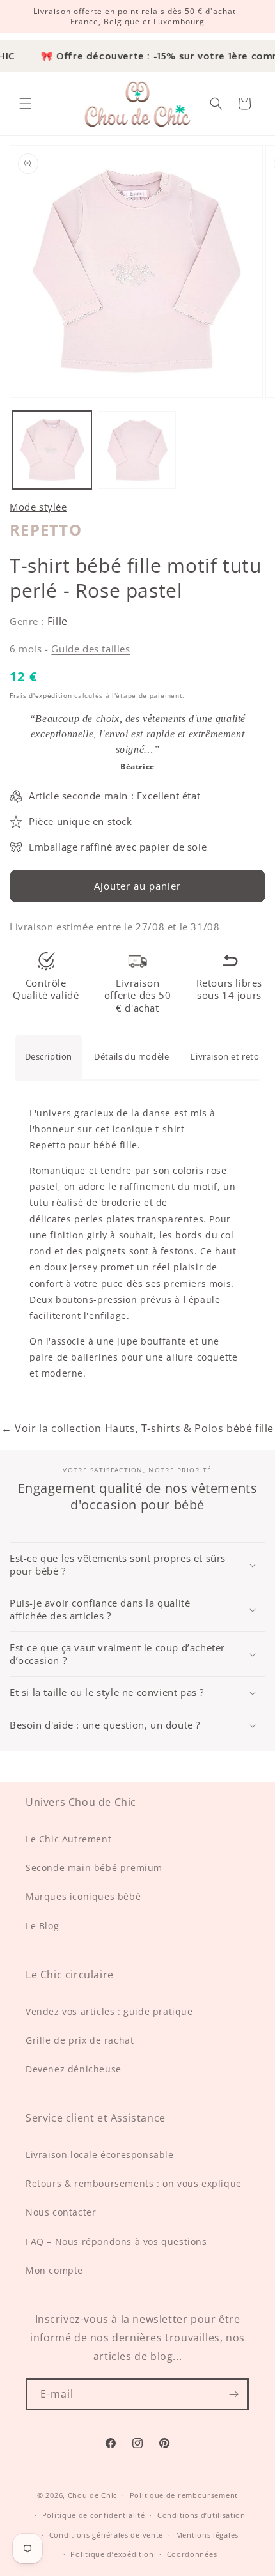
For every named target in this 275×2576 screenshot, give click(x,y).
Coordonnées (192, 2554)
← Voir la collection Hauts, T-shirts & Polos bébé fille (137, 1428)
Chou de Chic (92, 2495)
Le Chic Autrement (68, 1839)
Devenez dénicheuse (74, 2069)
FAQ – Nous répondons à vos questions (116, 2241)
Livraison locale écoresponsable (100, 2155)
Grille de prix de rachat (80, 2040)
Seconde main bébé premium (94, 1868)
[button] (26, 104)
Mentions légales (207, 2535)
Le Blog (42, 1926)
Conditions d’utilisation (201, 2515)
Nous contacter (61, 2212)
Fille (58, 621)
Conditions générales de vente (106, 2535)
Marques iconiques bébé (83, 1896)
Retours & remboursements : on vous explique (134, 2183)
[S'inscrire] (233, 2394)
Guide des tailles (90, 649)
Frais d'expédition (41, 695)
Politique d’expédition (112, 2554)
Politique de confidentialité (94, 2515)
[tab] (49, 1056)
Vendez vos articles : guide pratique (109, 2011)
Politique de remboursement (184, 2495)
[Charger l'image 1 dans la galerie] (52, 450)
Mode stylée (38, 507)
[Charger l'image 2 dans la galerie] (137, 450)
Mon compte (54, 2270)
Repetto (46, 529)
